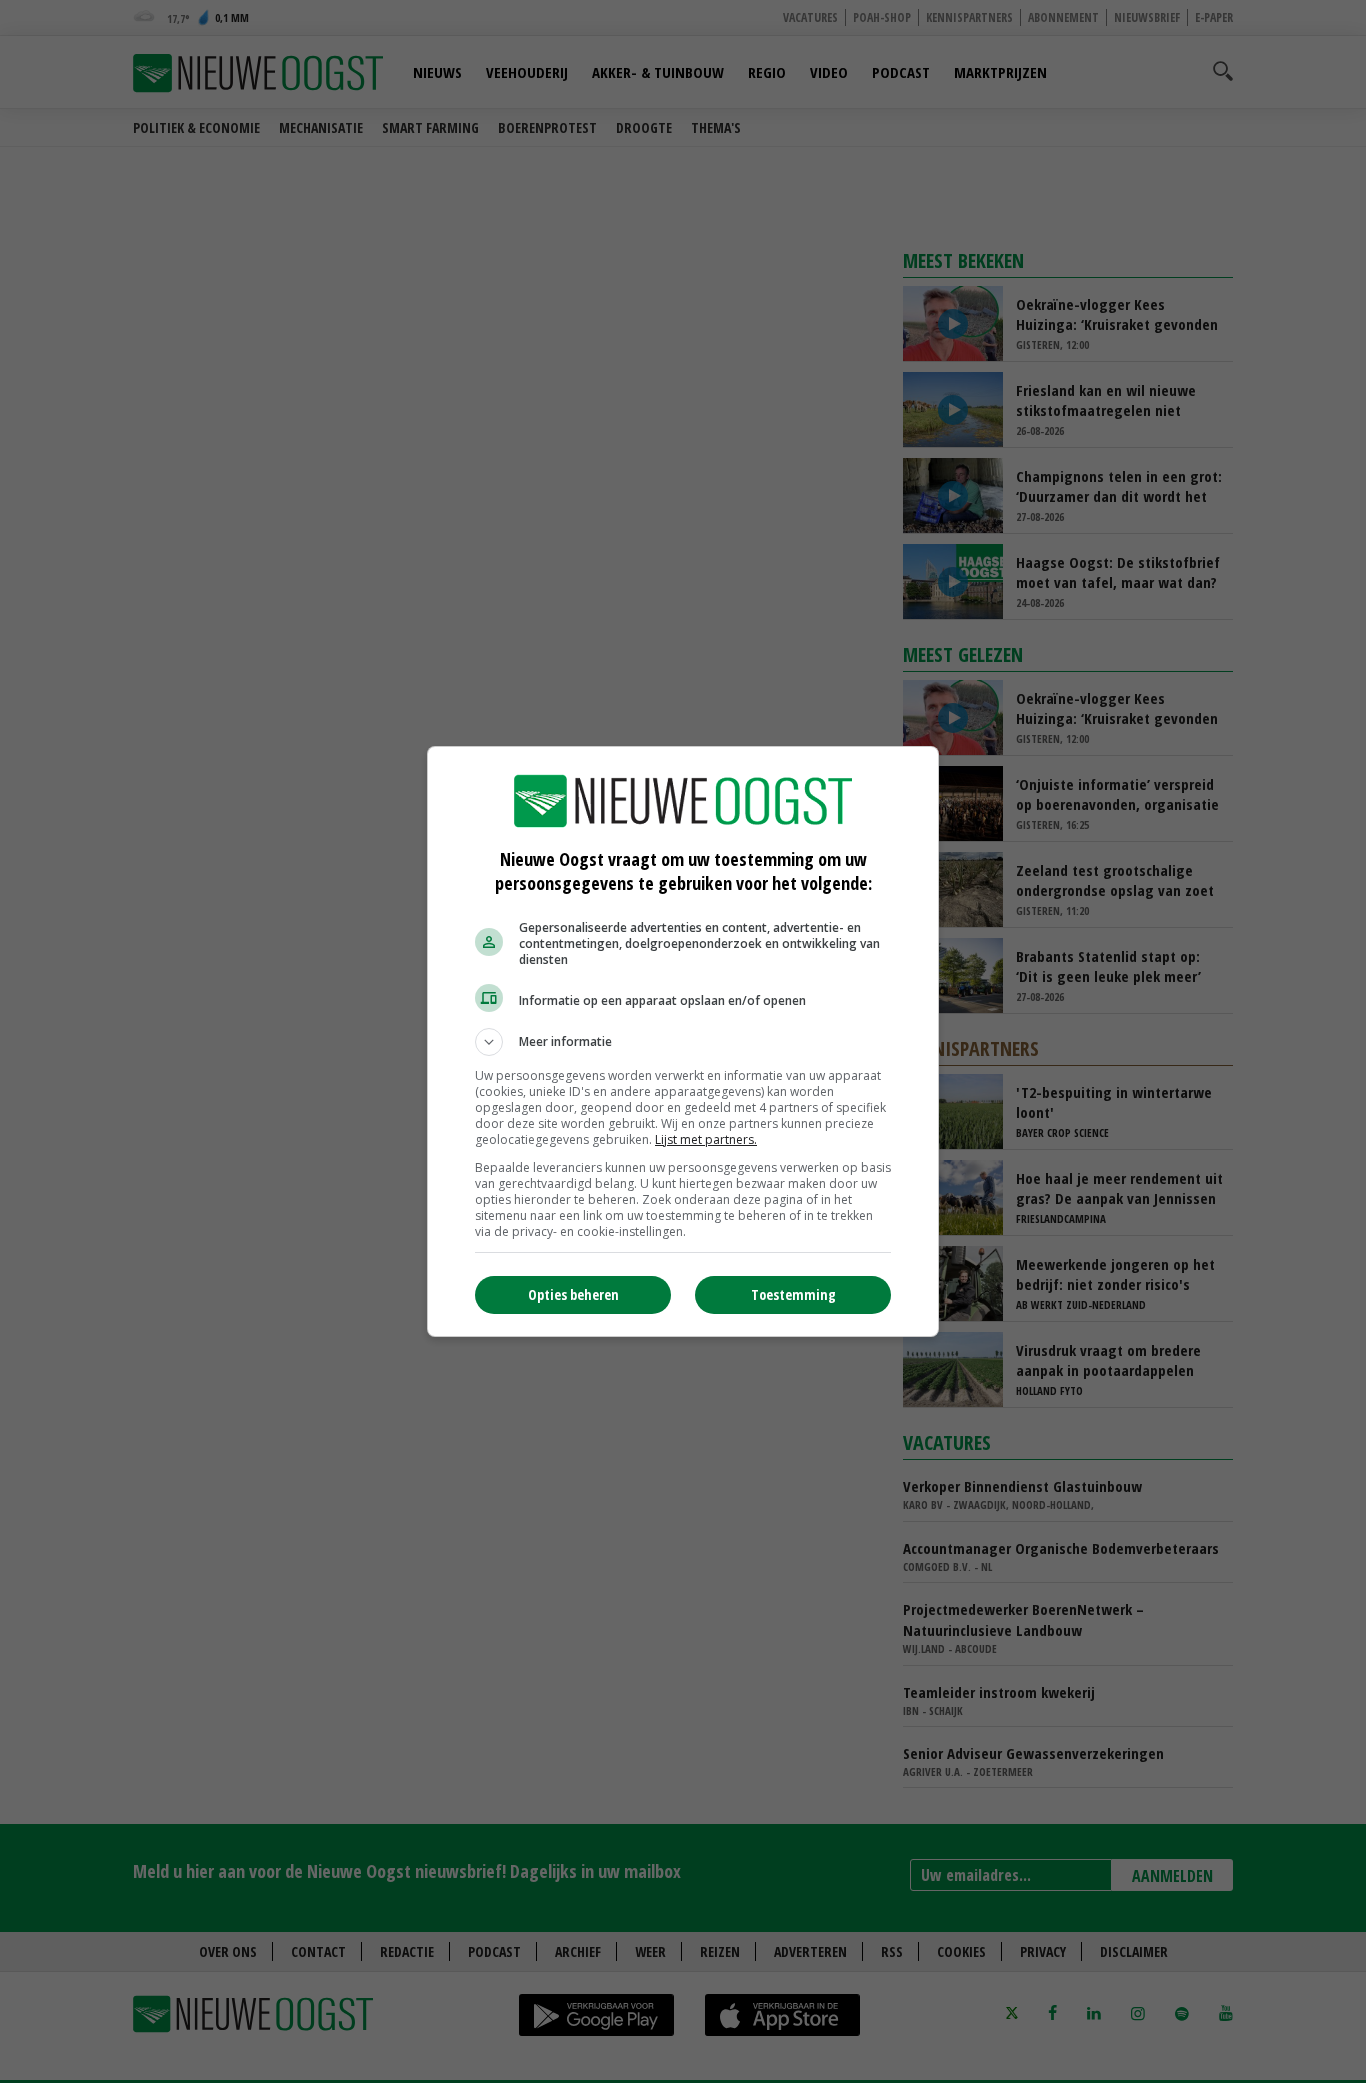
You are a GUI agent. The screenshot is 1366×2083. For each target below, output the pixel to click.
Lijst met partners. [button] (706, 1139)
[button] (683, 1042)
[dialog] (683, 1041)
